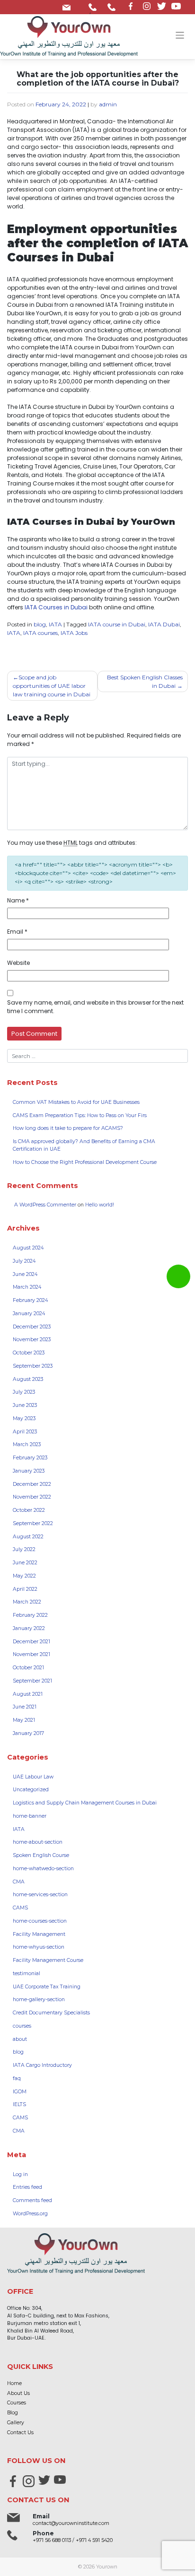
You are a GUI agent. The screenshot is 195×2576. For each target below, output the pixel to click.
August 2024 (28, 1248)
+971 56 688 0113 (94, 5)
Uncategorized (31, 1790)
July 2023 (24, 1392)
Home (14, 2383)
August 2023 (28, 1379)
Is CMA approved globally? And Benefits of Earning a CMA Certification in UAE (84, 1145)
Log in (20, 2174)
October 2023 (29, 1353)
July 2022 (24, 1549)
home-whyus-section (39, 1947)
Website (18, 963)
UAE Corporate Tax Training (47, 1987)
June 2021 (25, 1707)
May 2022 (24, 1576)
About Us (18, 2393)
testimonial (27, 1973)
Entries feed (27, 2187)
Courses (17, 2403)
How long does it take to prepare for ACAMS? (68, 1128)
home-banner (30, 1816)
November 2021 (31, 1654)
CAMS (20, 1908)
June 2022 (25, 1563)
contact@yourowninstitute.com (68, 5)
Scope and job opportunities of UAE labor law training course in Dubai (52, 686)
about (20, 2039)
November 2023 (32, 1340)
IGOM (20, 2092)
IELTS (19, 2104)
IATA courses (40, 633)
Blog (13, 2413)
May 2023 (24, 1418)
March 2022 (27, 1602)
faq (17, 2078)
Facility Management (39, 1934)
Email (17, 932)
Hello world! (100, 1205)
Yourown (107, 2567)
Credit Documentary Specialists (51, 2013)
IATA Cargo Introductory (42, 2065)
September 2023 (33, 1366)
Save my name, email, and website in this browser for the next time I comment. (95, 1007)
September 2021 (32, 1681)
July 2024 (24, 1261)
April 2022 (25, 1589)
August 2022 (28, 1537)
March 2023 (27, 1444)
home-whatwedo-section (43, 1869)
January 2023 (29, 1471)
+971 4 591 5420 (113, 5)
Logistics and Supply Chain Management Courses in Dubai (85, 1803)
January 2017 (28, 1733)
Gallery (16, 2423)
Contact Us (20, 2433)
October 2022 (29, 1510)
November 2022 (32, 1497)
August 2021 (28, 1694)
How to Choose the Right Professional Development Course (85, 1162)
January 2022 (29, 1628)
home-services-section (40, 1895)
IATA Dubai (164, 624)
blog (40, 624)
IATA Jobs (74, 633)
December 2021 (31, 1642)
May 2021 (24, 1720)
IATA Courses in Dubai (56, 607)
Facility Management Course (48, 1960)
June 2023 (25, 1405)
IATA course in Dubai (117, 624)
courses (22, 2026)
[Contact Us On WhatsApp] (178, 1276)
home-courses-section (40, 1921)
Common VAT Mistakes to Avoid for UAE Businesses (76, 1102)
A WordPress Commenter (45, 1205)
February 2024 (30, 1300)
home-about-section (38, 1842)
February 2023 (30, 1458)
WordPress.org (30, 2214)
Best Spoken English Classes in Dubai (145, 681)
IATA (55, 624)
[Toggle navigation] (180, 35)
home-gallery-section (39, 1999)
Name (18, 900)
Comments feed (32, 2200)
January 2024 (29, 1314)
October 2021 (28, 1668)
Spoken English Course (41, 1855)
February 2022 (30, 1615)
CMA (19, 1882)
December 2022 (32, 1484)
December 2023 (32, 1327)
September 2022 (33, 1523)
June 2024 (25, 1274)
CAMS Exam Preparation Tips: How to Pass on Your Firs (80, 1115)
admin (108, 104)
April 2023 (25, 1432)
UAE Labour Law (33, 1777)
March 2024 (27, 1287)
